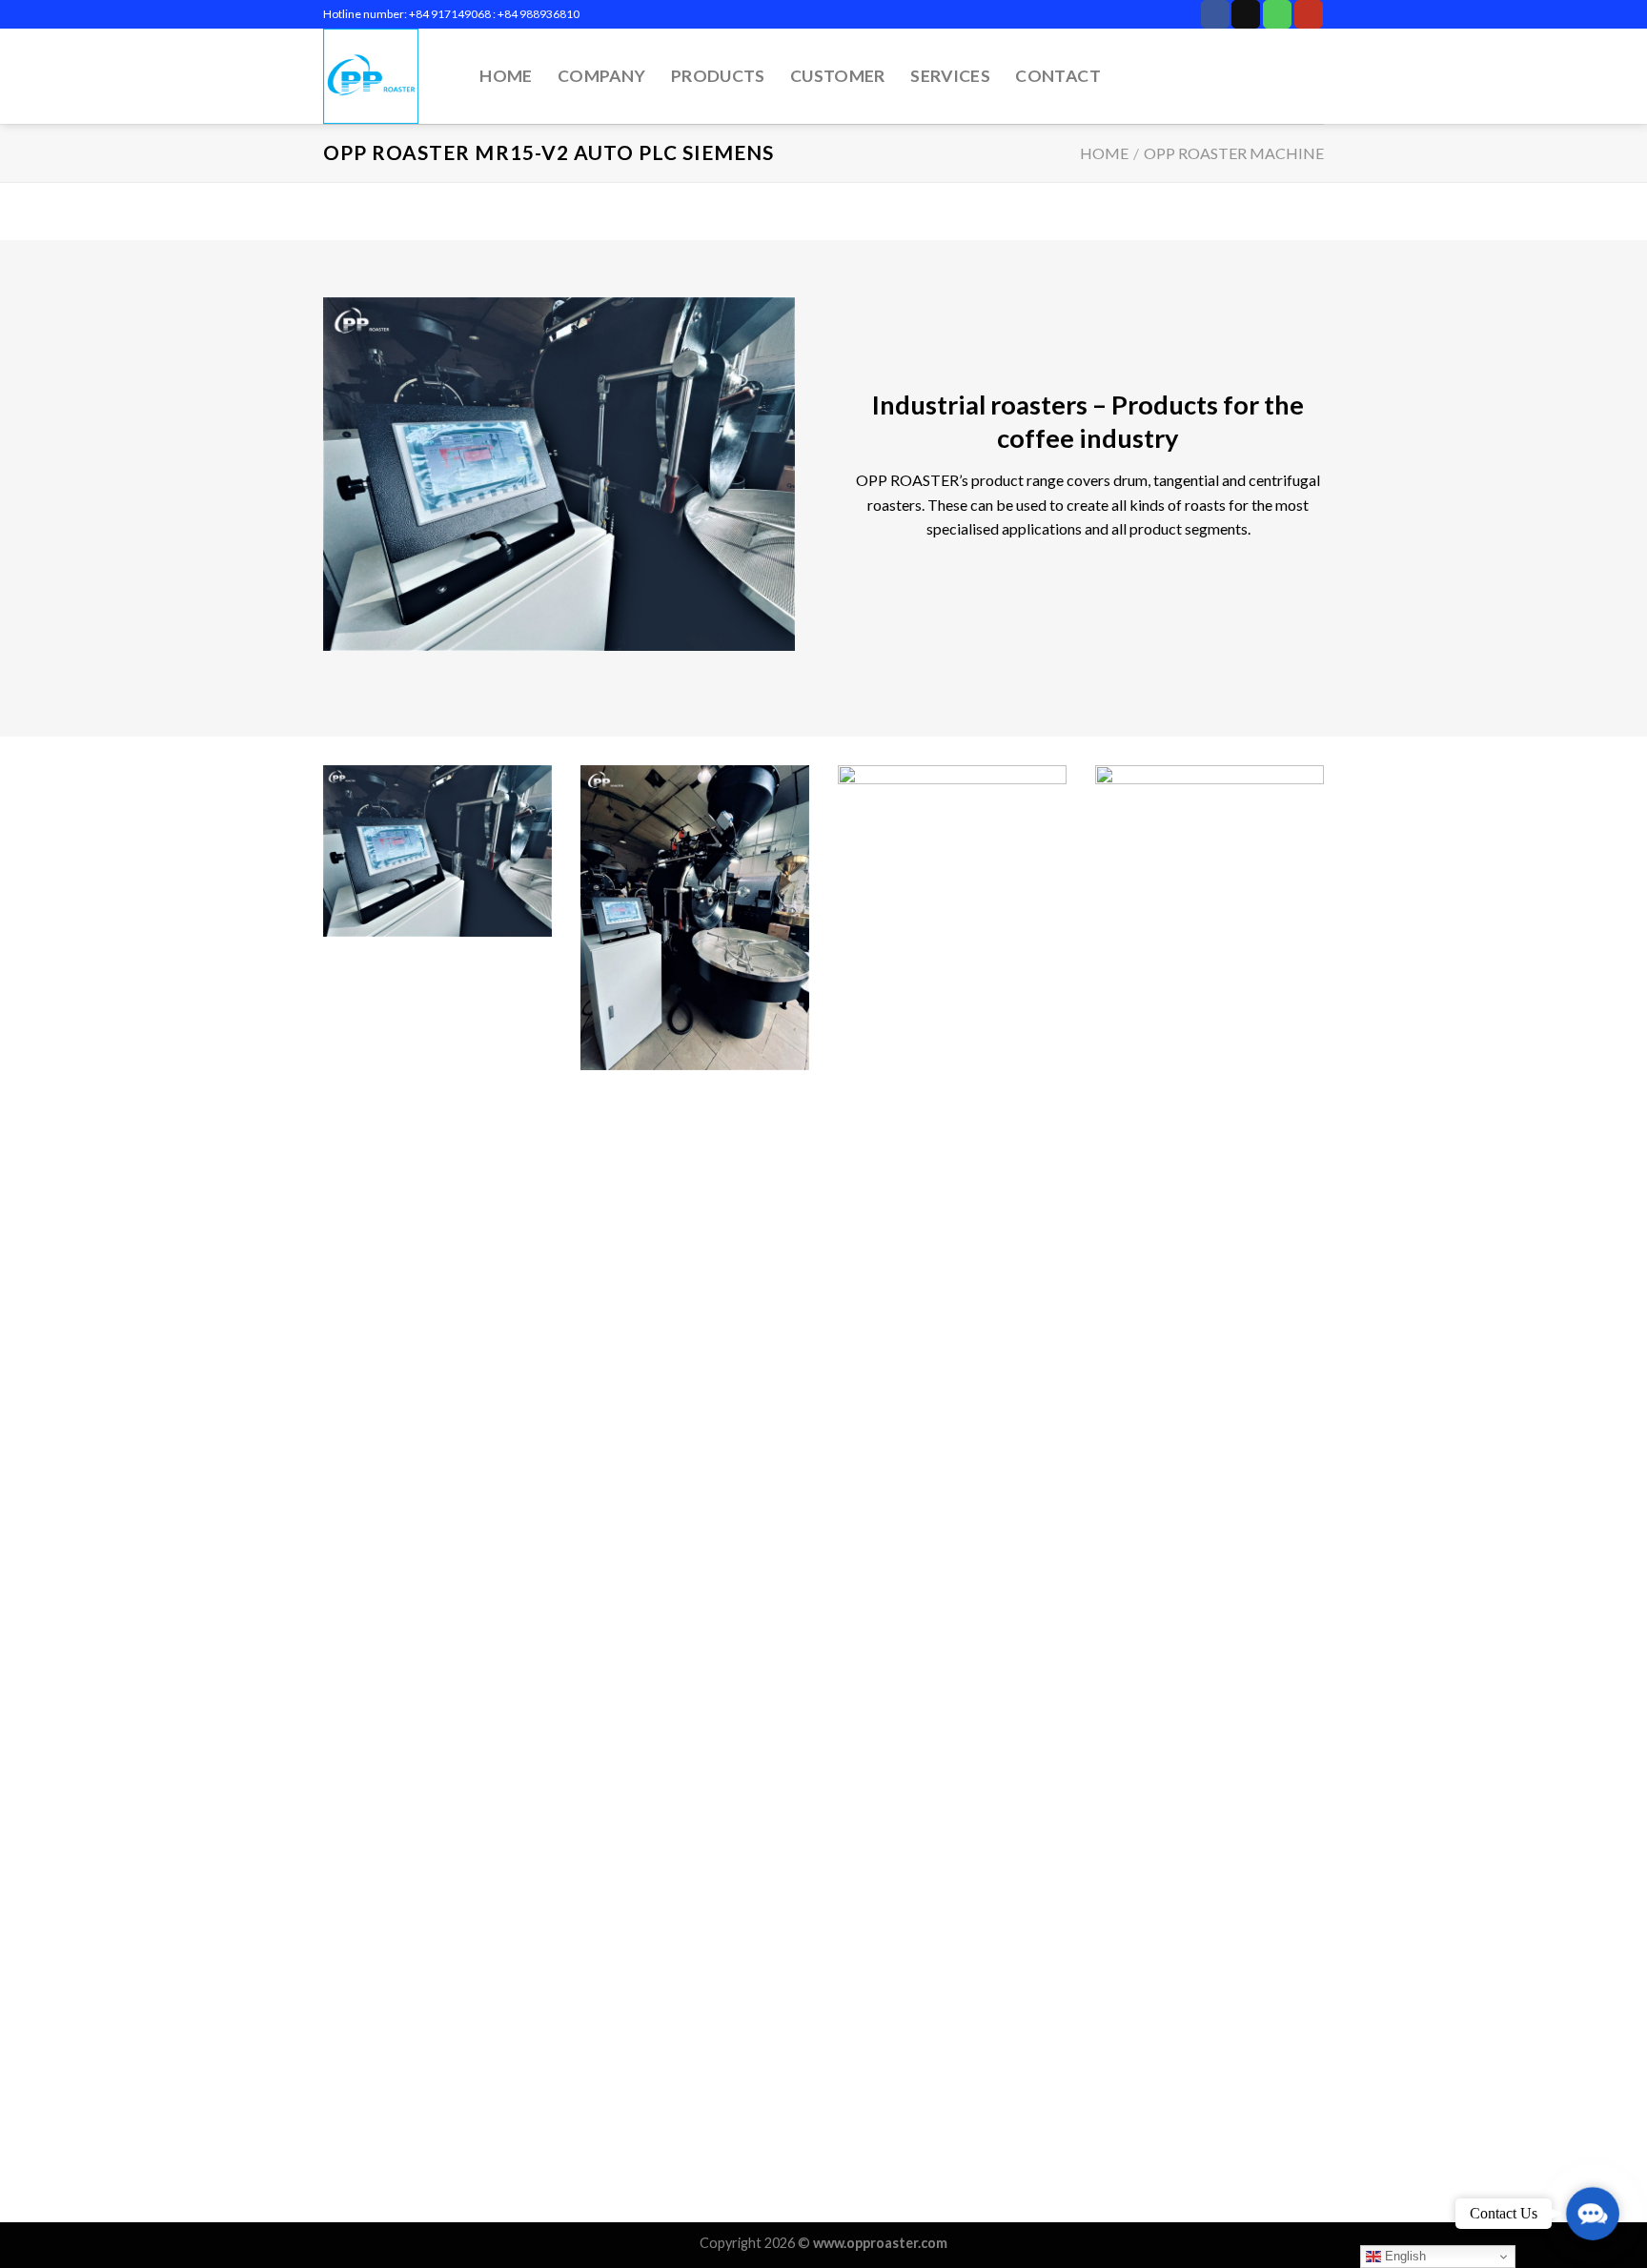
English (1403, 2256)
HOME (506, 76)
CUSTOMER (838, 76)
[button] (1593, 2214)
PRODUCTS (718, 76)
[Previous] (319, 1492)
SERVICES (950, 76)
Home (1104, 153)
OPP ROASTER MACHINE (1234, 153)
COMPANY (601, 76)
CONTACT (1057, 76)
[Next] (1328, 1492)
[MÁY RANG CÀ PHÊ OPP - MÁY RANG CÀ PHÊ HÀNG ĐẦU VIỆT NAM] (381, 76)
